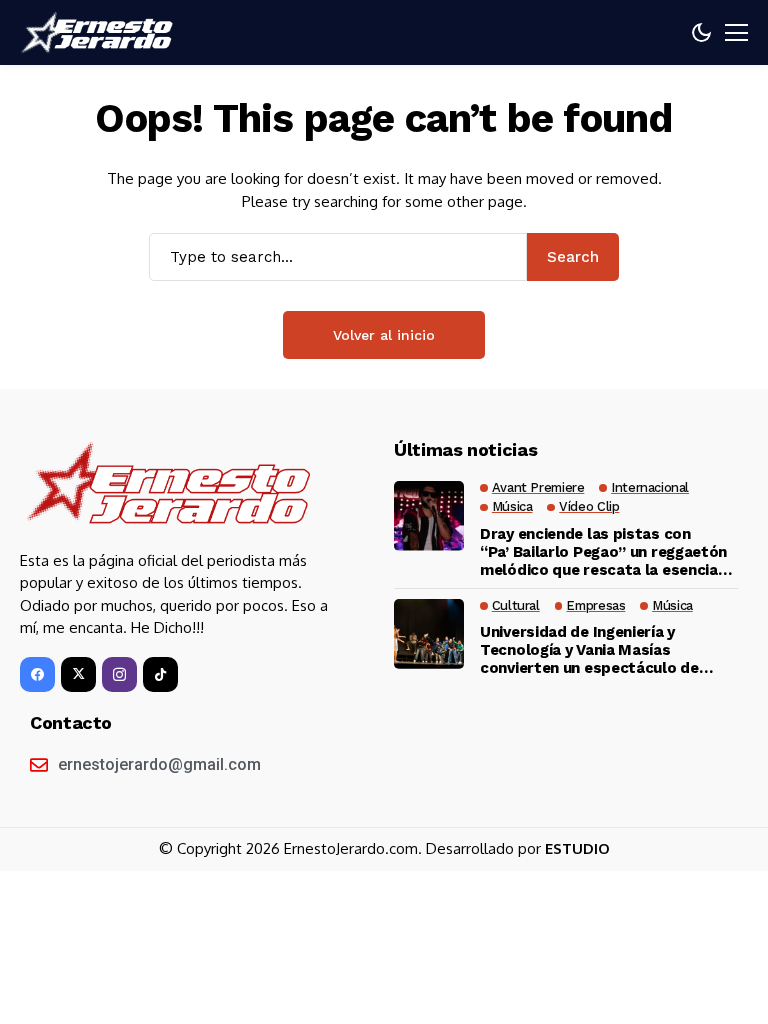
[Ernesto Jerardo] (100, 33)
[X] (78, 674)
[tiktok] (160, 674)
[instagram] (119, 674)
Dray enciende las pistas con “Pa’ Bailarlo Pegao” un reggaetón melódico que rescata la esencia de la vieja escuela (603, 552)
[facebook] (37, 674)
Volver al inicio (384, 335)
